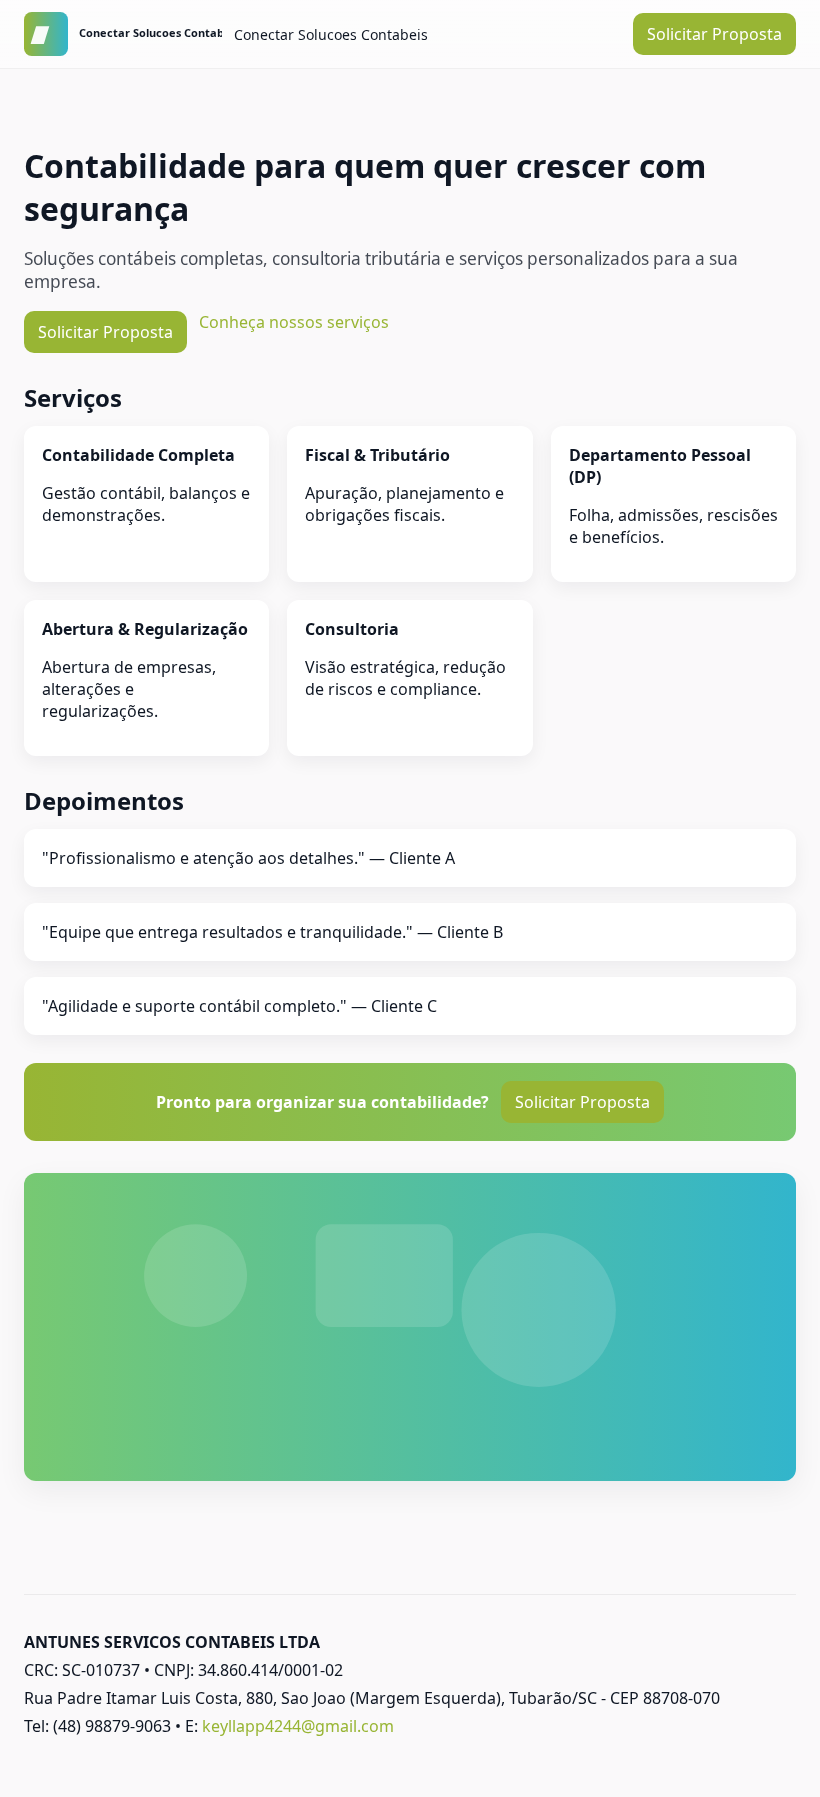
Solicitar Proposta (714, 34)
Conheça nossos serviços (294, 322)
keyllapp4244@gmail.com (298, 1726)
